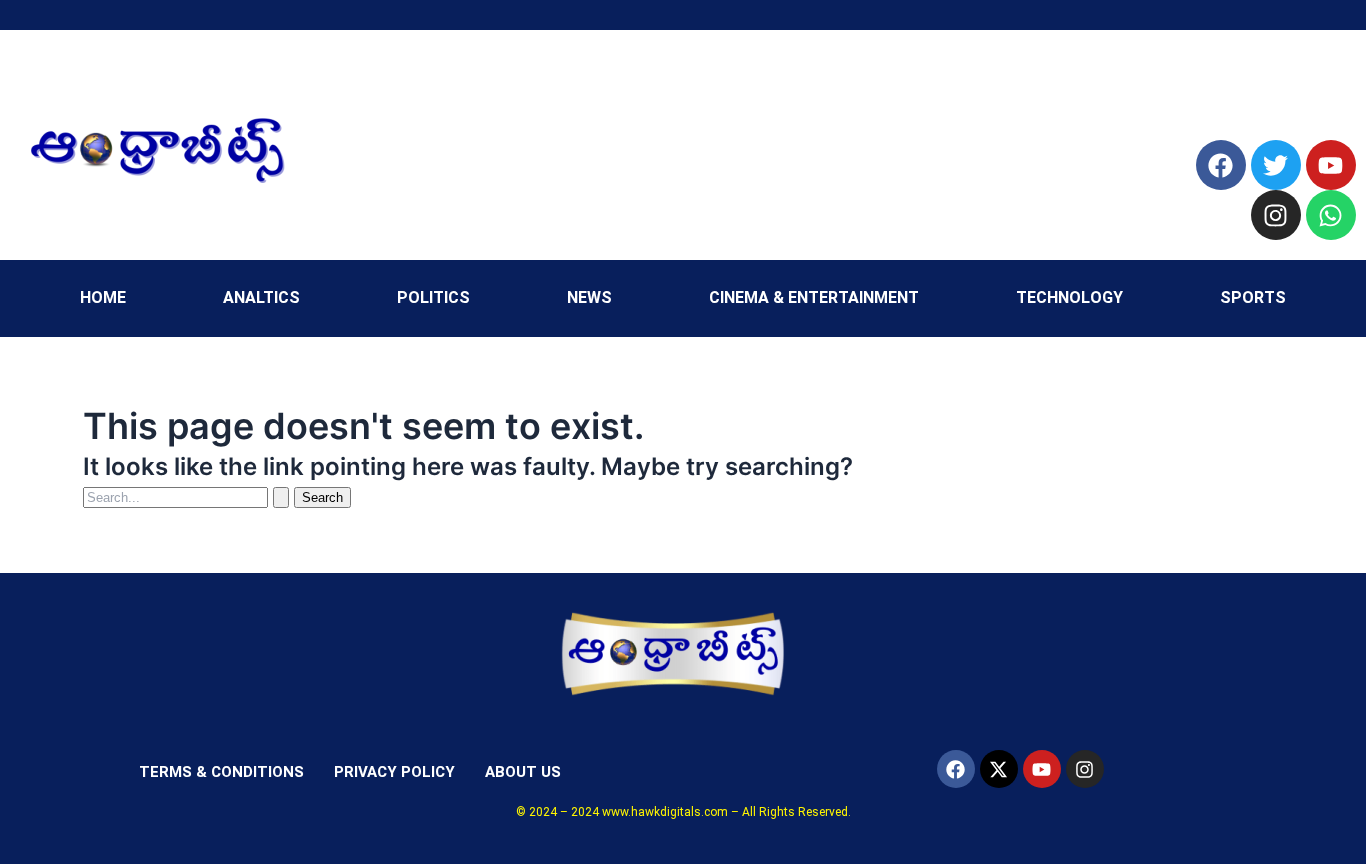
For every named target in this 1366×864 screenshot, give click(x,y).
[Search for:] (188, 496)
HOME (103, 297)
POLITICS (433, 297)
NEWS (589, 297)
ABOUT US (523, 772)
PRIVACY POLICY (394, 772)
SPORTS (1253, 297)
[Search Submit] (281, 497)
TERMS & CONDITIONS (221, 772)
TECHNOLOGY (1069, 297)
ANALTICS (261, 297)
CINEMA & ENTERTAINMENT (814, 297)
